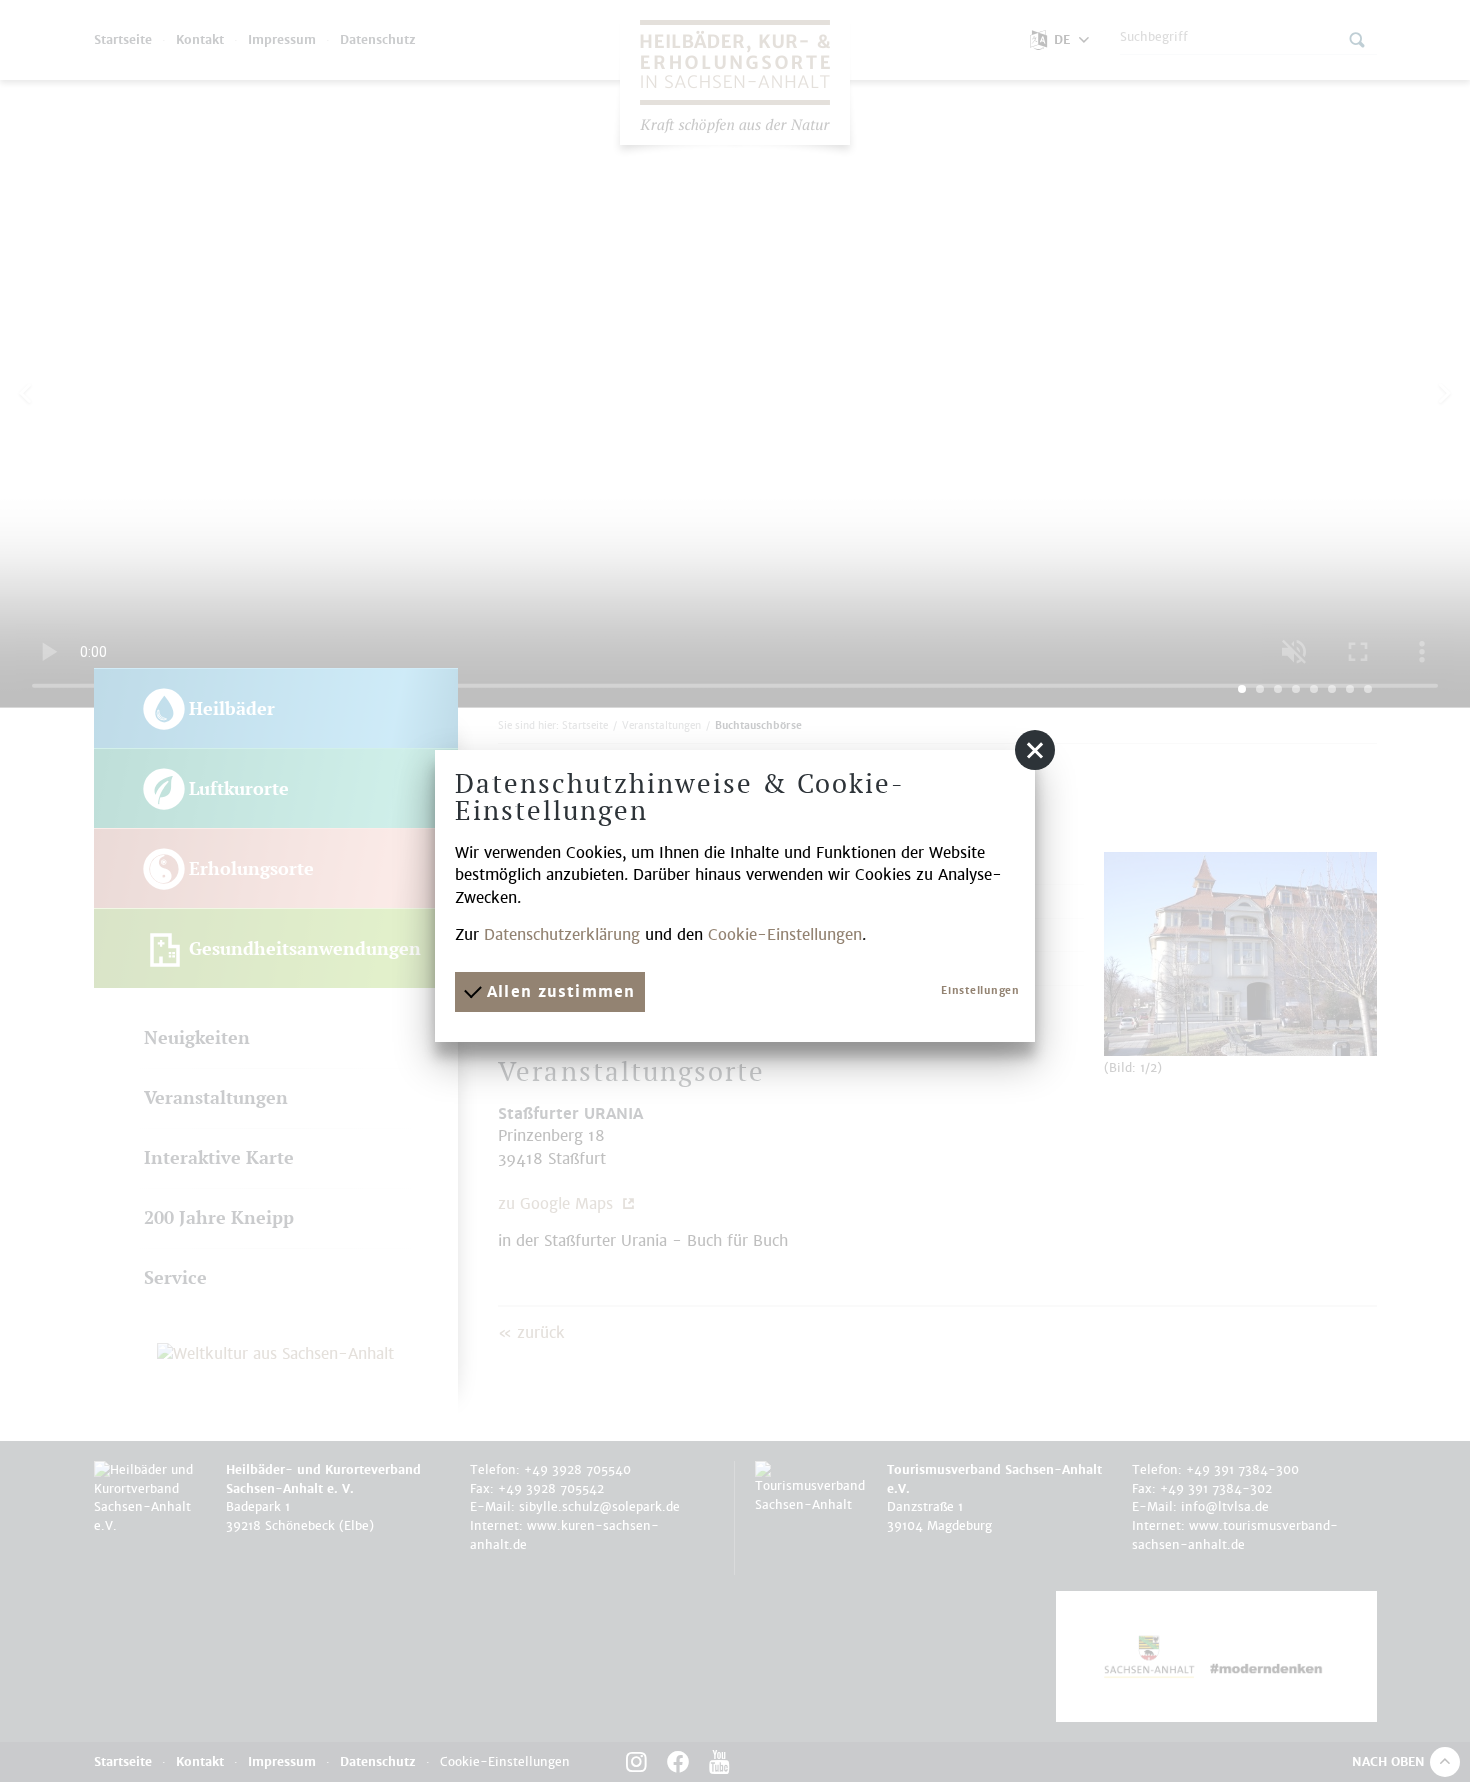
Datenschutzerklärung (562, 934)
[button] (1035, 750)
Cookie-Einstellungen (785, 934)
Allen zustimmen (558, 991)
